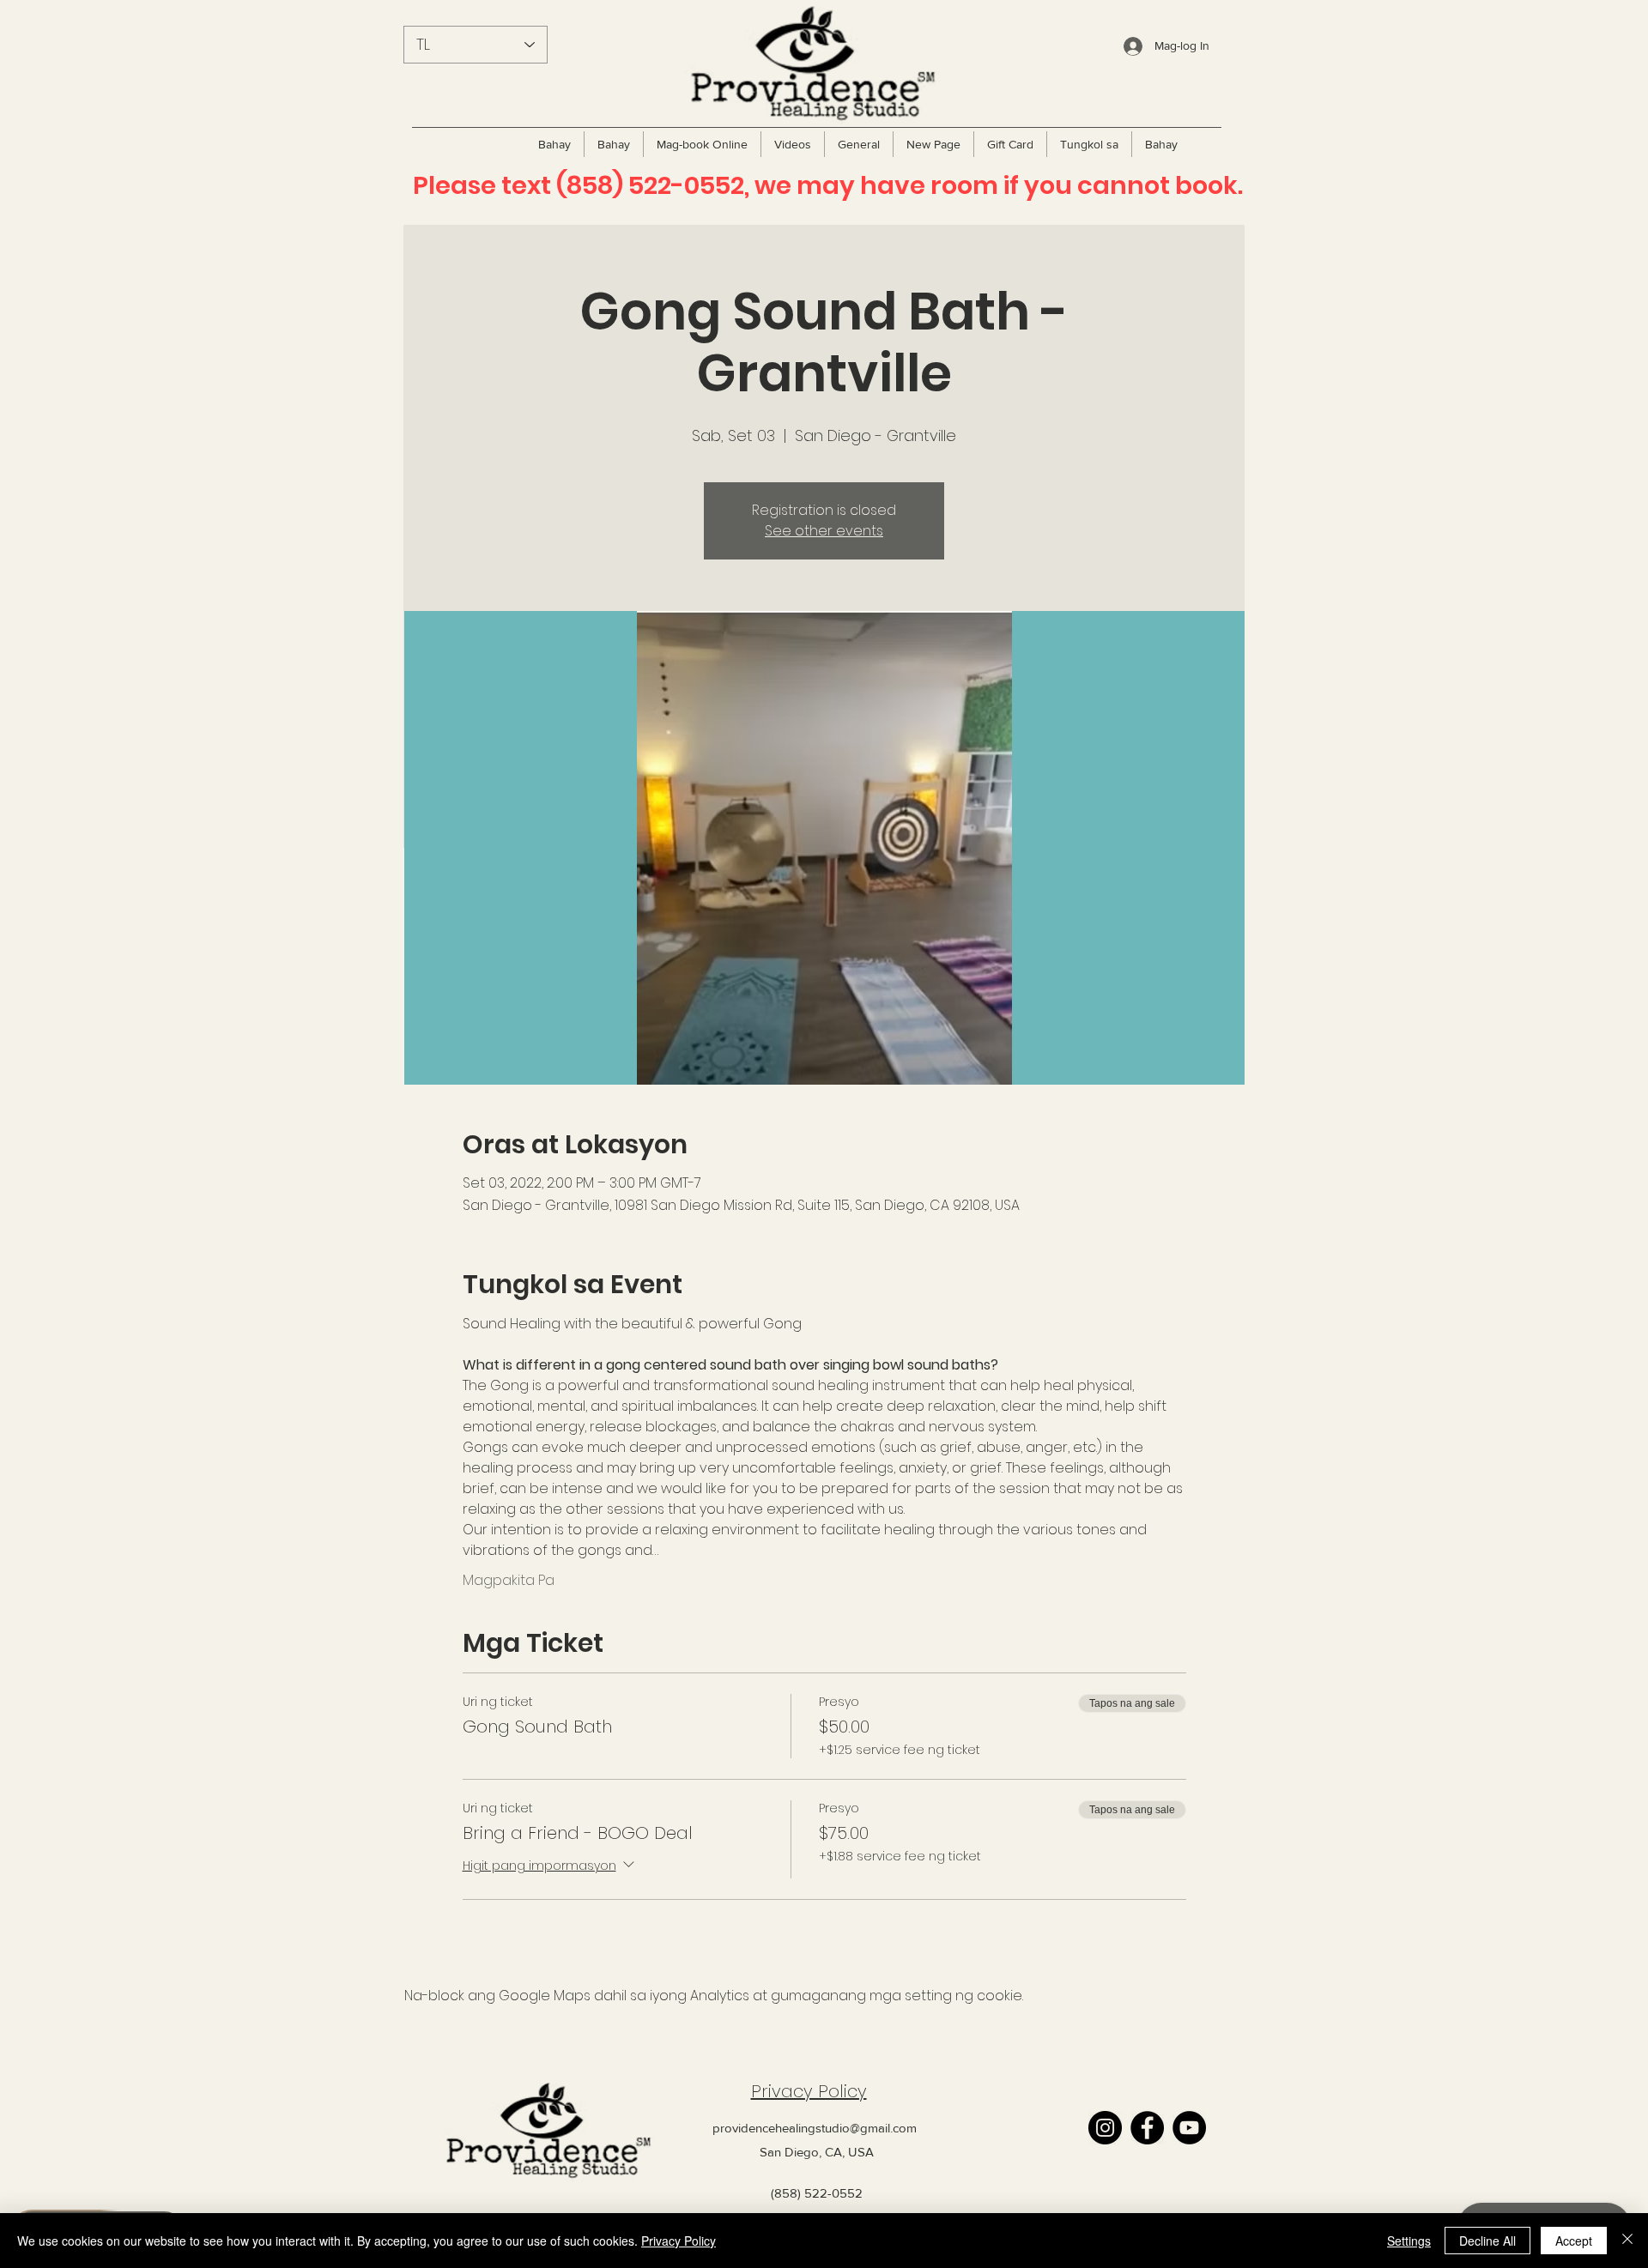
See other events (824, 531)
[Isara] (1627, 2241)
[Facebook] (1147, 2128)
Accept (1574, 2241)
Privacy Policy (809, 2091)
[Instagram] (1105, 2128)
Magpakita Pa (509, 1581)
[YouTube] (1189, 2128)
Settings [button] (1409, 2241)
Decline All (1487, 2241)
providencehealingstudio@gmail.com (815, 2128)
